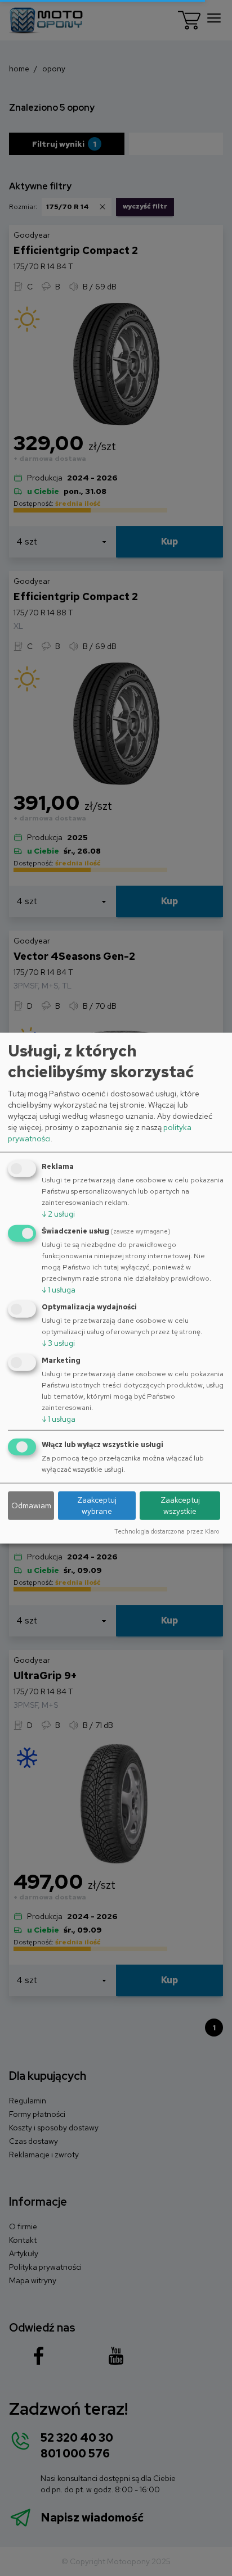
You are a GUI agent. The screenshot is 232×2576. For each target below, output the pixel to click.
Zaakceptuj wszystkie (180, 1505)
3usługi (58, 1343)
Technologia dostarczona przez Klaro (167, 1531)
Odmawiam (31, 1505)
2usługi (58, 1214)
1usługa (59, 1290)
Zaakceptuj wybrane (97, 1505)
